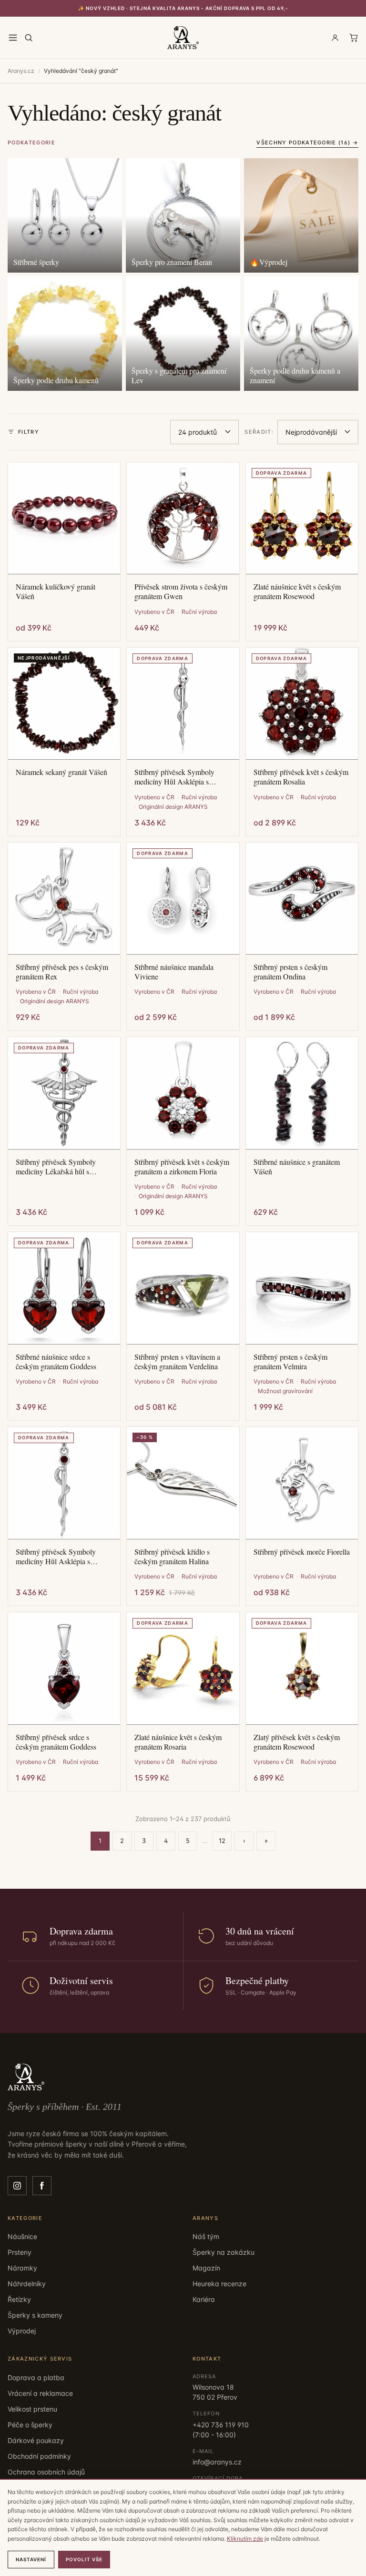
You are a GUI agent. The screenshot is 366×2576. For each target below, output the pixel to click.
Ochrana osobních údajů (46, 2472)
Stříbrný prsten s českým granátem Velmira (290, 1362)
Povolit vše (84, 2559)
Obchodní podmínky (39, 2456)
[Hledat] (29, 38)
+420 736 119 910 (221, 2425)
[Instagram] (17, 2186)
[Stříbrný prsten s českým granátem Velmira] (302, 1288)
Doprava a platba (36, 2377)
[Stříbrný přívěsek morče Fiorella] (302, 1483)
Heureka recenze (219, 2284)
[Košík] (354, 38)
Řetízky (19, 2299)
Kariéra (204, 2299)
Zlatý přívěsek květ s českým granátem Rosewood (297, 1742)
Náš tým (206, 2236)
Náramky (22, 2268)
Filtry (29, 432)
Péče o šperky (30, 2425)
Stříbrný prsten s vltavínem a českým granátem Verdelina (177, 1362)
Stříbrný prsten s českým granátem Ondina (290, 972)
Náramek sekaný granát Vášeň (61, 772)
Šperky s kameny (35, 2315)
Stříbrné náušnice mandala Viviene (174, 972)
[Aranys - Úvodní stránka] (183, 38)
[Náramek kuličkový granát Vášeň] (64, 518)
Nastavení (31, 2559)
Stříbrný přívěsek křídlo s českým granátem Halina (172, 1557)
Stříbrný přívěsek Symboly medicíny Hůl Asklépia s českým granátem (174, 777)
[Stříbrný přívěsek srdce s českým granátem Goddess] (64, 1668)
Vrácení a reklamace (40, 2393)
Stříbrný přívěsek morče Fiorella (302, 1552)
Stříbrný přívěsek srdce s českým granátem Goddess (56, 1742)
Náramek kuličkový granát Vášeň (56, 591)
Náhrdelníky (27, 2284)
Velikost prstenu (32, 2409)
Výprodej (22, 2331)
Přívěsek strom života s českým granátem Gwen (181, 591)
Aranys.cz (21, 71)
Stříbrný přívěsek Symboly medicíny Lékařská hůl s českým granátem (56, 1167)
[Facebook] (42, 2186)
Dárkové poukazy (36, 2440)
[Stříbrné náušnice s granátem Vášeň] (302, 1093)
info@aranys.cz (217, 2462)
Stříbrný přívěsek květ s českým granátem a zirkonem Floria (182, 1167)
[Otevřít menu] (13, 38)
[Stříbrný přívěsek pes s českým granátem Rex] (64, 899)
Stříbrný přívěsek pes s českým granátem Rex (62, 972)
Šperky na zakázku (224, 2252)
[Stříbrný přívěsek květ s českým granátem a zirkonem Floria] (183, 1093)
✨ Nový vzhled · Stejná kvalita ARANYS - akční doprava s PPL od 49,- (183, 8)
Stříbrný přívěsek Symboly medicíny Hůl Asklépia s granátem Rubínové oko (56, 1557)
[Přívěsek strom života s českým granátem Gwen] (183, 518)
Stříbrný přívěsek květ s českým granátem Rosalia (301, 777)
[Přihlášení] (335, 38)
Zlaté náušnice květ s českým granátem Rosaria (178, 1742)
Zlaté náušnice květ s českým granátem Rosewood (297, 591)
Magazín (206, 2268)
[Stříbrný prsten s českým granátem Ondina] (302, 899)
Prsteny (20, 2252)
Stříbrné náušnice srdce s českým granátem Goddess (56, 1362)
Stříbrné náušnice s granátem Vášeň (297, 1167)
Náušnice (22, 2236)
